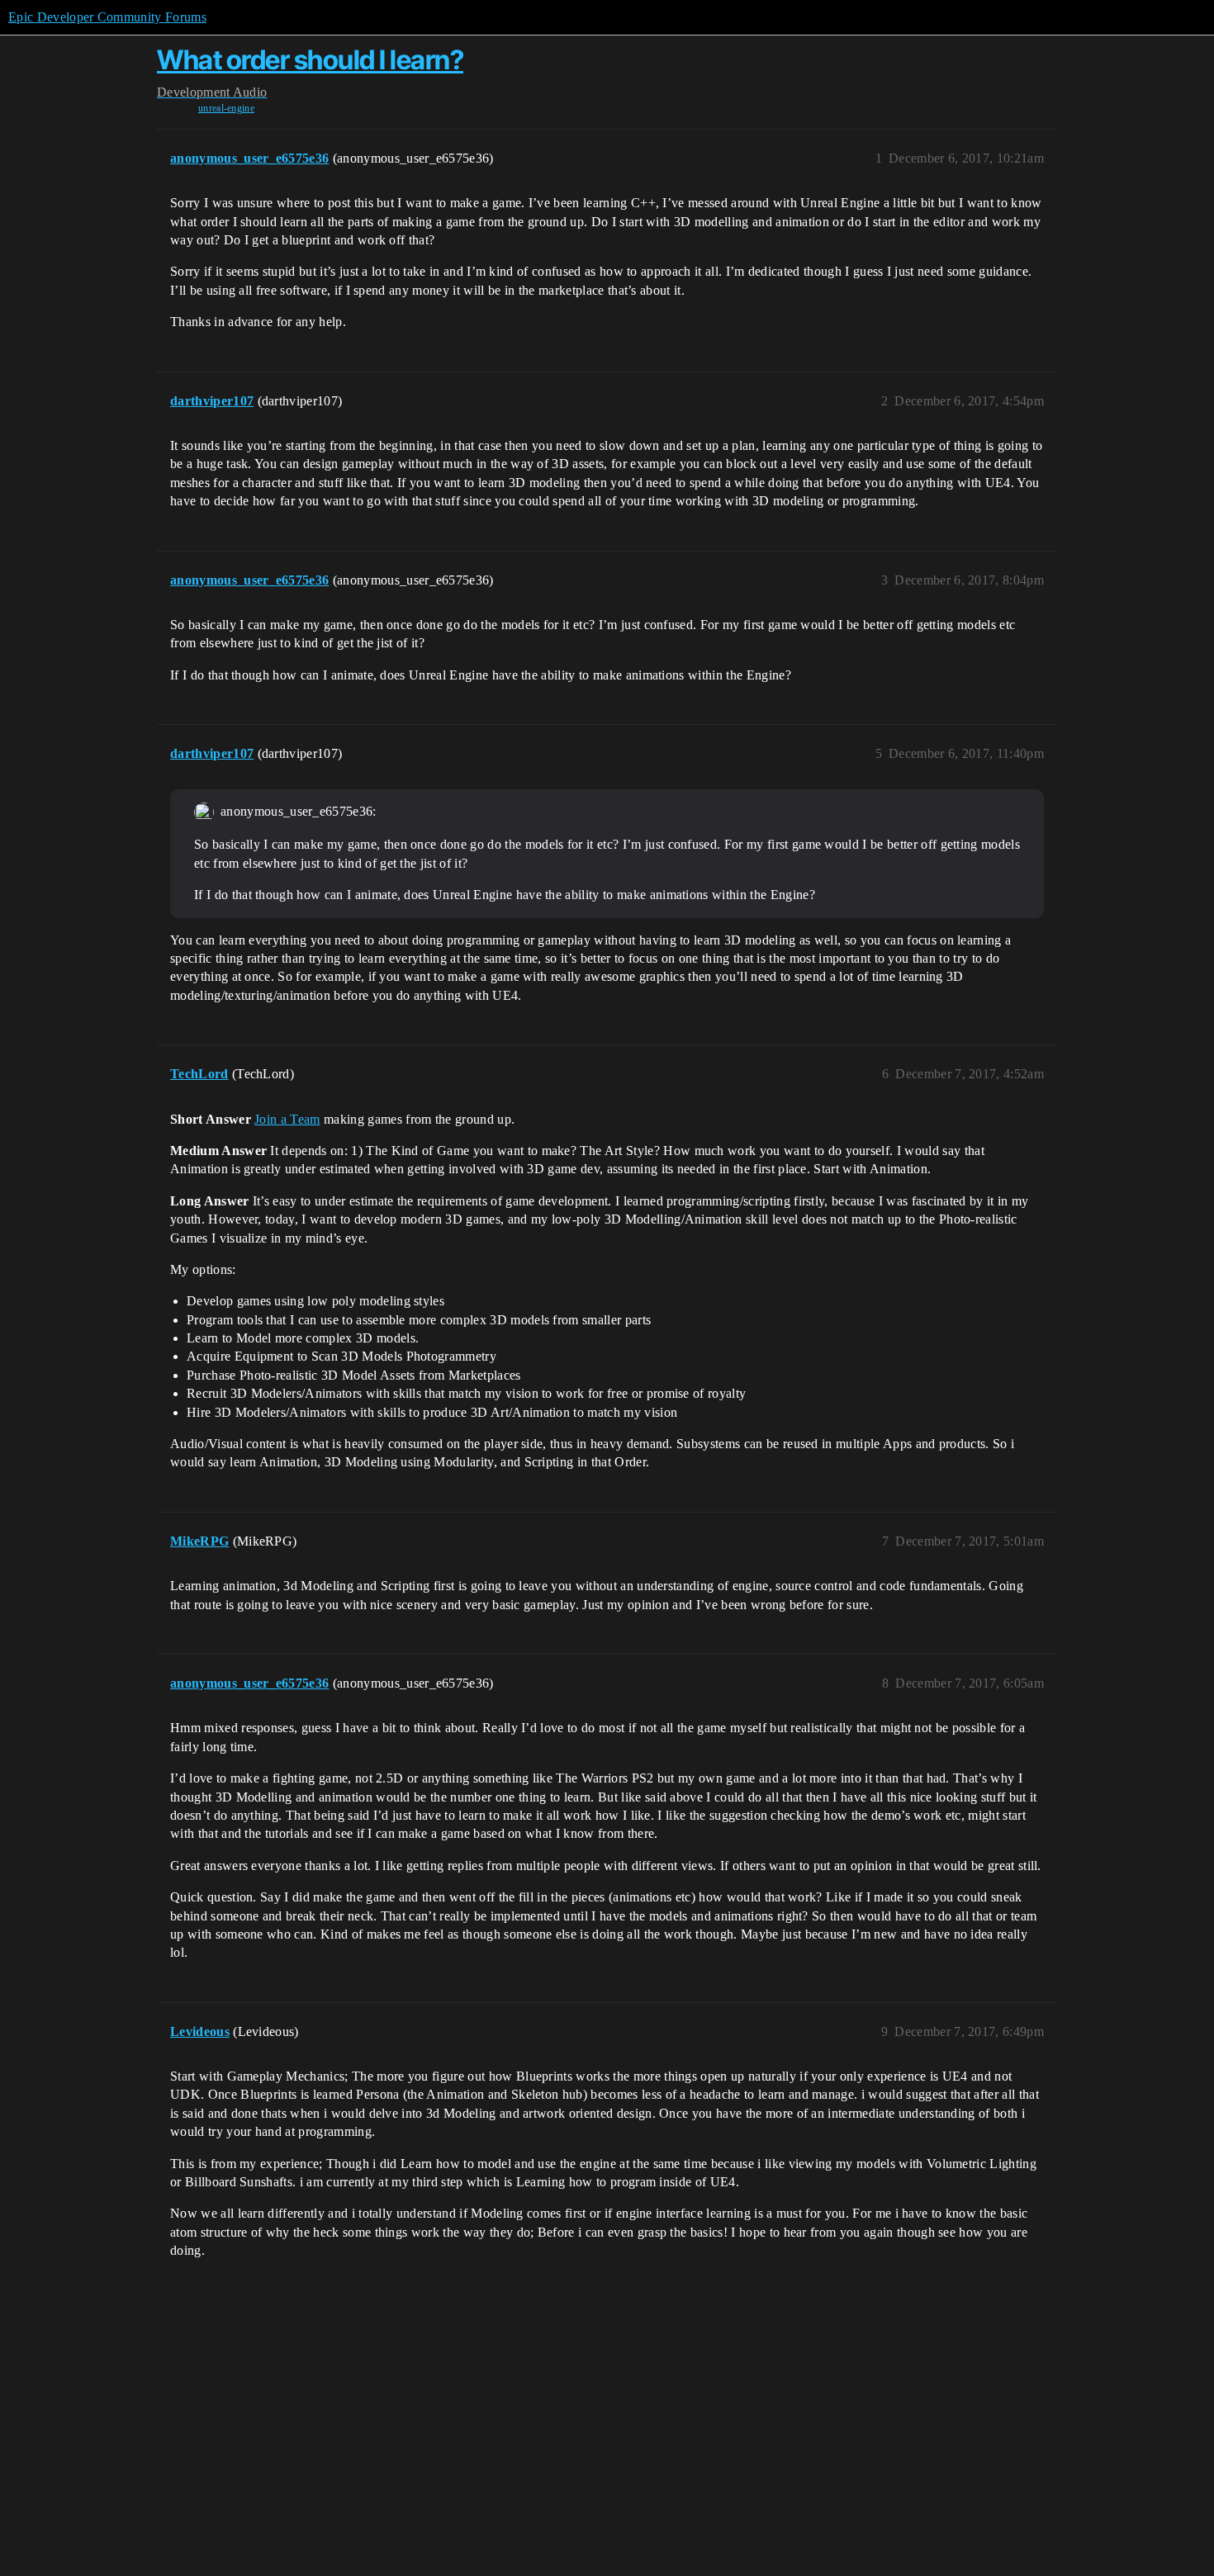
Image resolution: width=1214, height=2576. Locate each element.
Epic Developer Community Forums (107, 17)
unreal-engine (226, 108)
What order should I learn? (310, 60)
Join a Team (287, 1119)
